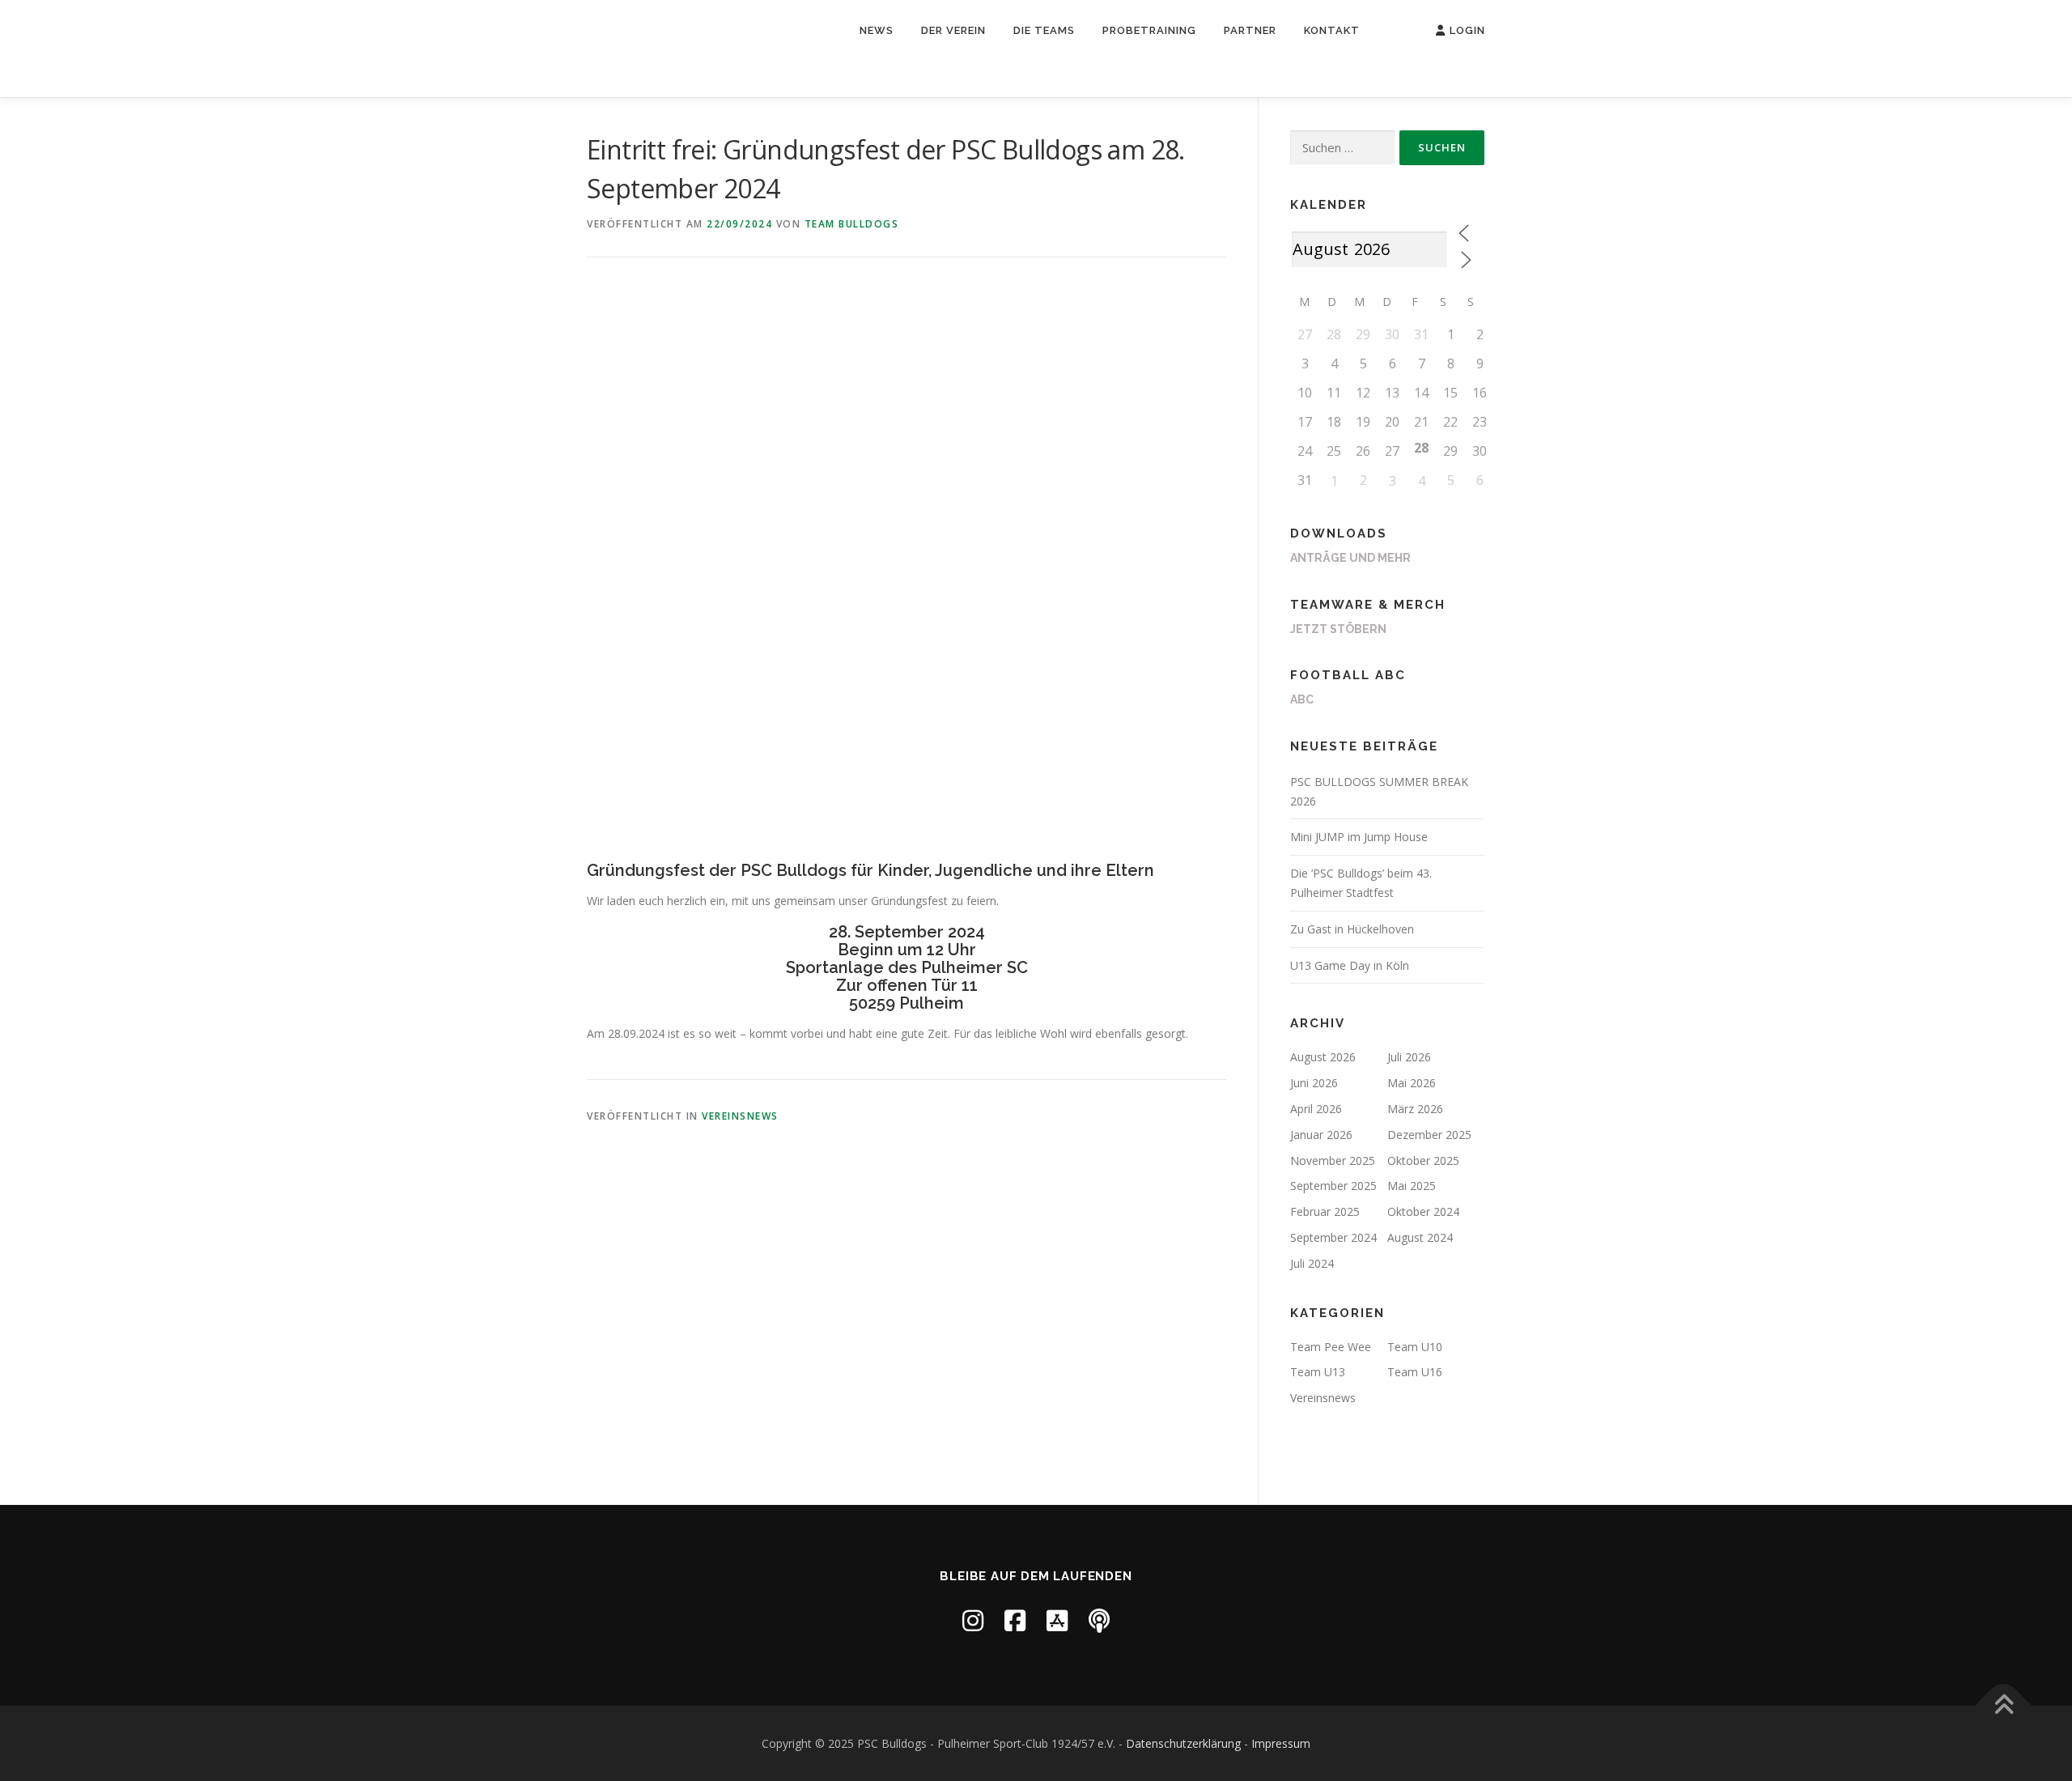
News (877, 30)
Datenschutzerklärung (1183, 1743)
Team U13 (1318, 1372)
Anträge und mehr (1350, 558)
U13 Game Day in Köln (1350, 965)
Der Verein (953, 30)
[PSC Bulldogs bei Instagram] (973, 1620)
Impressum (1281, 1743)
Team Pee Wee (1331, 1347)
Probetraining (1149, 30)
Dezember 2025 (1429, 1135)
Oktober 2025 (1423, 1160)
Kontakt (1332, 30)
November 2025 (1333, 1160)
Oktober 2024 (1423, 1211)
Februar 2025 (1325, 1211)
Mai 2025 (1412, 1186)
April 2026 (1316, 1109)
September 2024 (1333, 1237)
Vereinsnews (740, 1116)
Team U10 (1415, 1347)
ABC (1302, 699)
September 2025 (1333, 1186)
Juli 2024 (1312, 1263)
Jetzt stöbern (1338, 629)
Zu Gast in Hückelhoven (1352, 929)
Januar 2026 (1321, 1135)
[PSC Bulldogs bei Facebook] (1015, 1620)
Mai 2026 (1412, 1083)
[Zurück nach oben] (2004, 1705)
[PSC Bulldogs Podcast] (1099, 1620)
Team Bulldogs (852, 224)
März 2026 (1415, 1109)
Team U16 (1415, 1372)
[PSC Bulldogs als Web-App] (1057, 1620)
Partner (1250, 30)
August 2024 (1420, 1237)
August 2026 (1323, 1057)
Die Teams (1044, 30)
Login (1467, 30)
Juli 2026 (1409, 1057)
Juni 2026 (1314, 1083)
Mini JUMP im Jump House (1359, 837)
